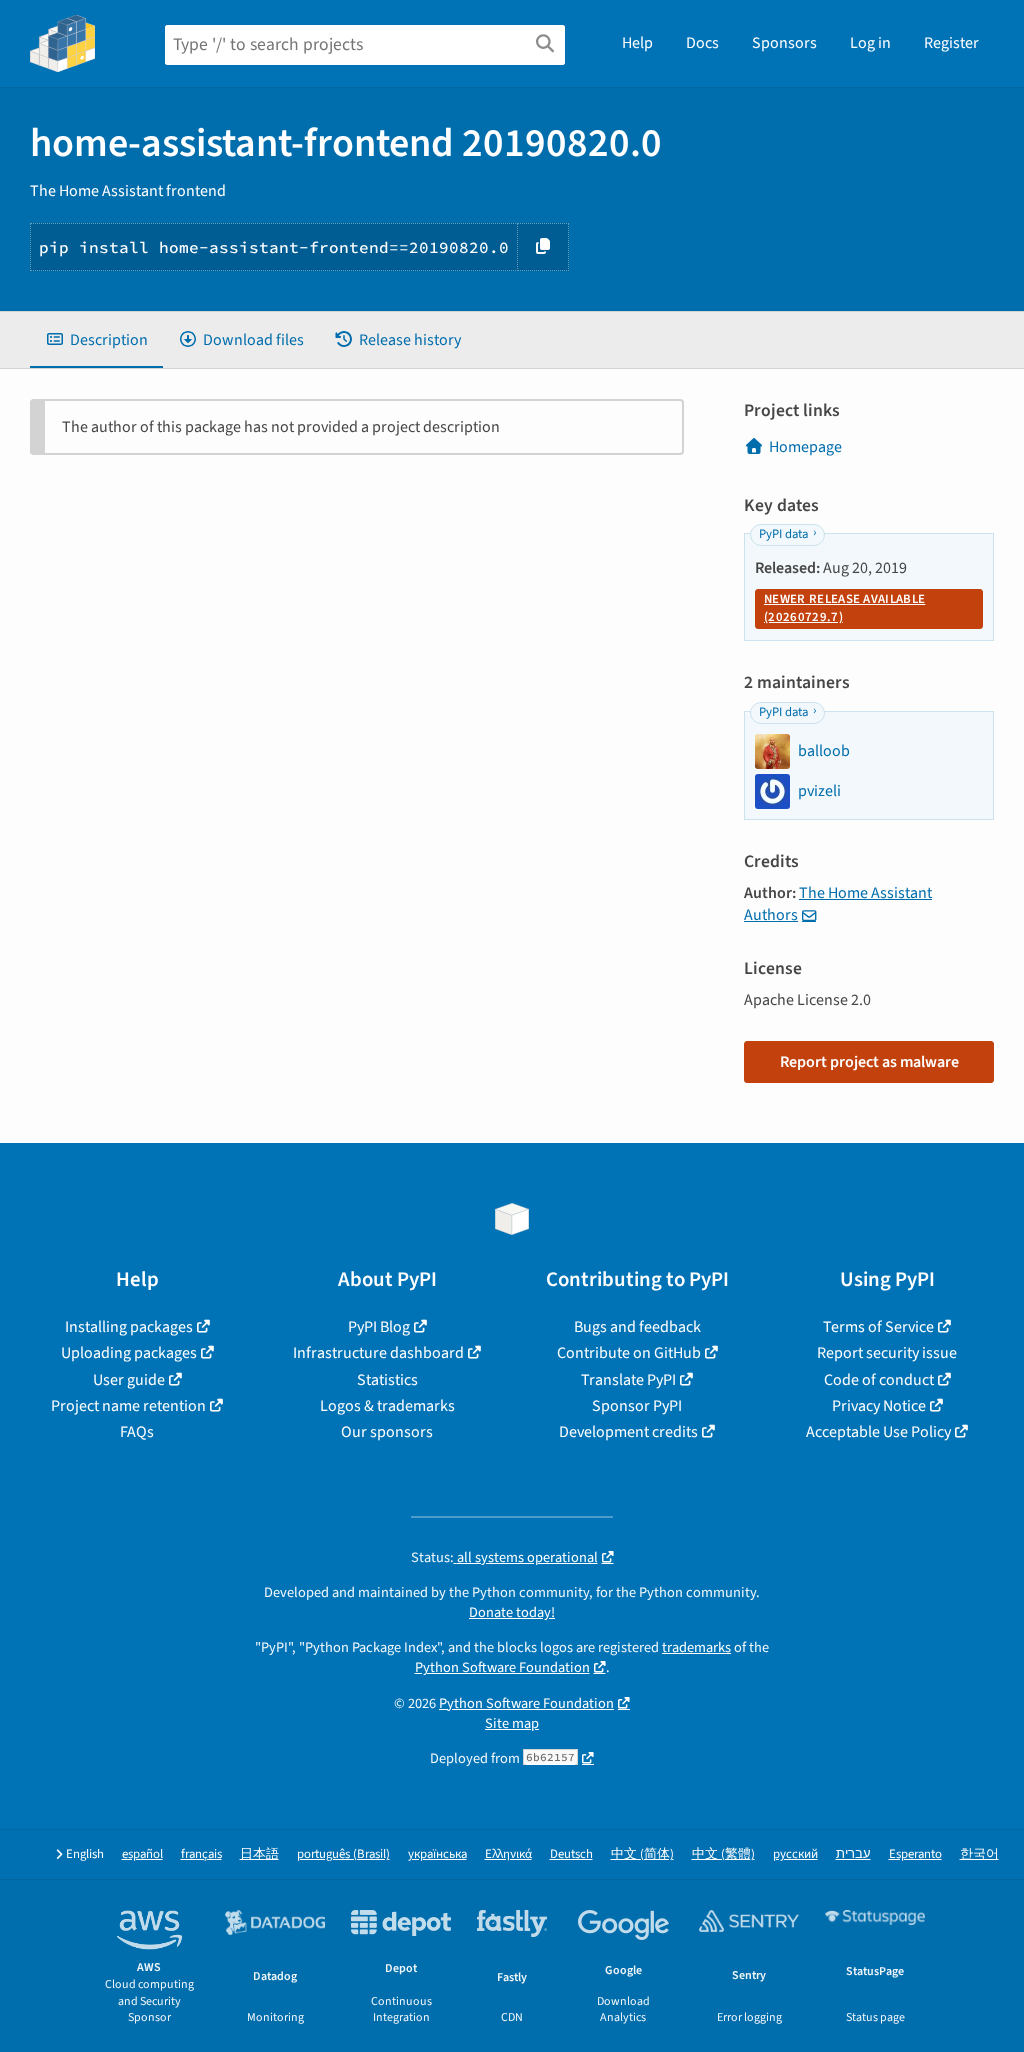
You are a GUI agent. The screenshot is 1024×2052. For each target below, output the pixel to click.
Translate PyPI (628, 1380)
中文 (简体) (642, 1854)
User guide (129, 1380)
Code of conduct (879, 1380)
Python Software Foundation (502, 1667)
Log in (870, 43)
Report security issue (887, 1353)
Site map (512, 1723)
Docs (702, 43)
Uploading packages (129, 1353)
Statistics (387, 1380)
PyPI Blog (379, 1327)
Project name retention (128, 1406)
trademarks (696, 1647)
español (142, 1854)
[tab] (96, 340)
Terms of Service (878, 1327)
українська (437, 1854)
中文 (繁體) (723, 1854)
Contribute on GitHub (629, 1353)
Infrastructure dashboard (378, 1353)
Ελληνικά (508, 1854)
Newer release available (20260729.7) (844, 608)
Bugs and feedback (637, 1327)
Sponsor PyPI (637, 1406)
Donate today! (512, 1612)
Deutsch (571, 1854)
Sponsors (784, 43)
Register (951, 43)
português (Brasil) (343, 1854)
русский (795, 1854)
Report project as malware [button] (869, 1062)
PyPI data (783, 534)
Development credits (628, 1432)
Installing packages (129, 1327)
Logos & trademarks (387, 1406)
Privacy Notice (879, 1406)
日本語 (259, 1854)
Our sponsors (387, 1432)
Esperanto (915, 1854)
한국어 (979, 1854)
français (201, 1854)
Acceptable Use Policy (878, 1432)
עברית (853, 1854)
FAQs (137, 1432)
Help (637, 43)
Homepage (805, 447)
